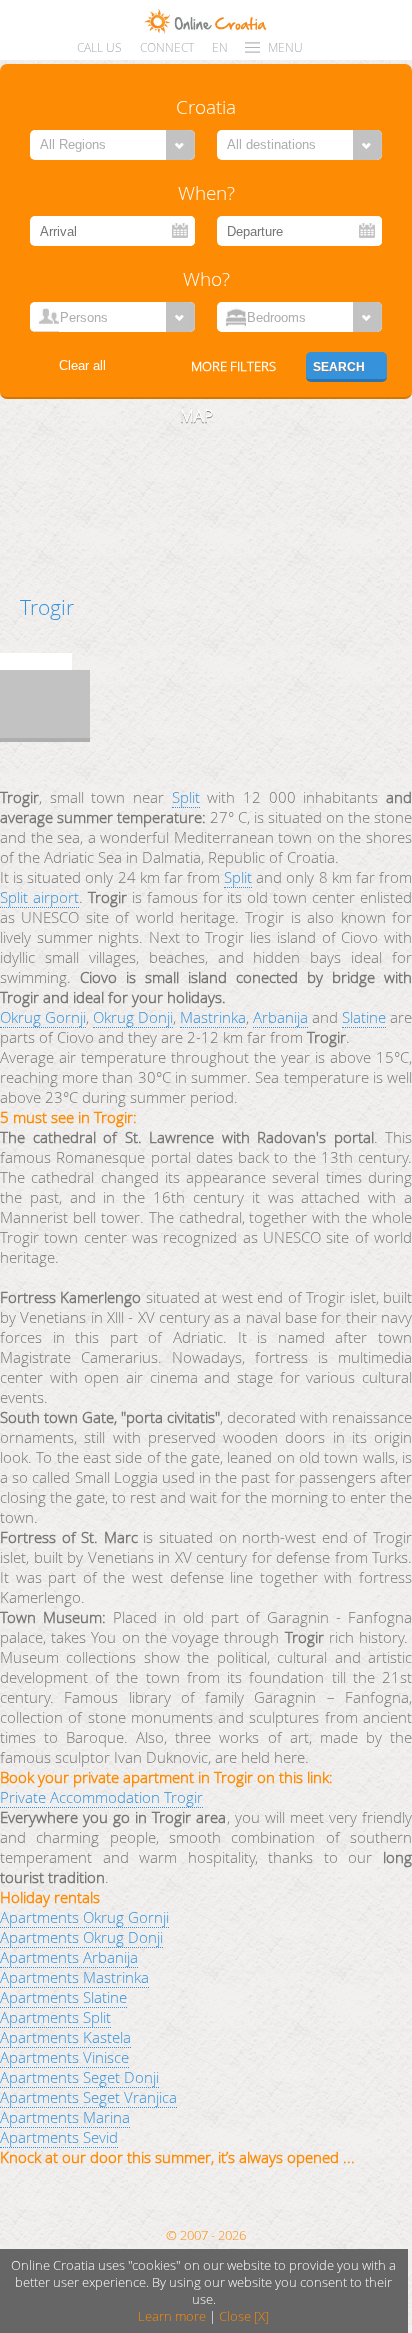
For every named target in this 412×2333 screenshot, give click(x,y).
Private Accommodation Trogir (101, 1797)
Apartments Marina (65, 2117)
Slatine (364, 1017)
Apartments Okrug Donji (81, 1937)
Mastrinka (213, 1017)
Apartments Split (55, 2017)
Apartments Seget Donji (79, 2077)
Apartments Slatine (63, 1997)
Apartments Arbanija (69, 1957)
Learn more (172, 2316)
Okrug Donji (133, 1017)
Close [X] (244, 2316)
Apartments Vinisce (64, 2057)
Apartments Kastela (65, 2037)
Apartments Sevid (59, 2137)
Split (186, 797)
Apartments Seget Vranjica (88, 2097)
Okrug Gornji (43, 1017)
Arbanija (280, 1017)
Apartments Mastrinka (74, 1977)
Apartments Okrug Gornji (84, 1917)
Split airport (39, 897)
